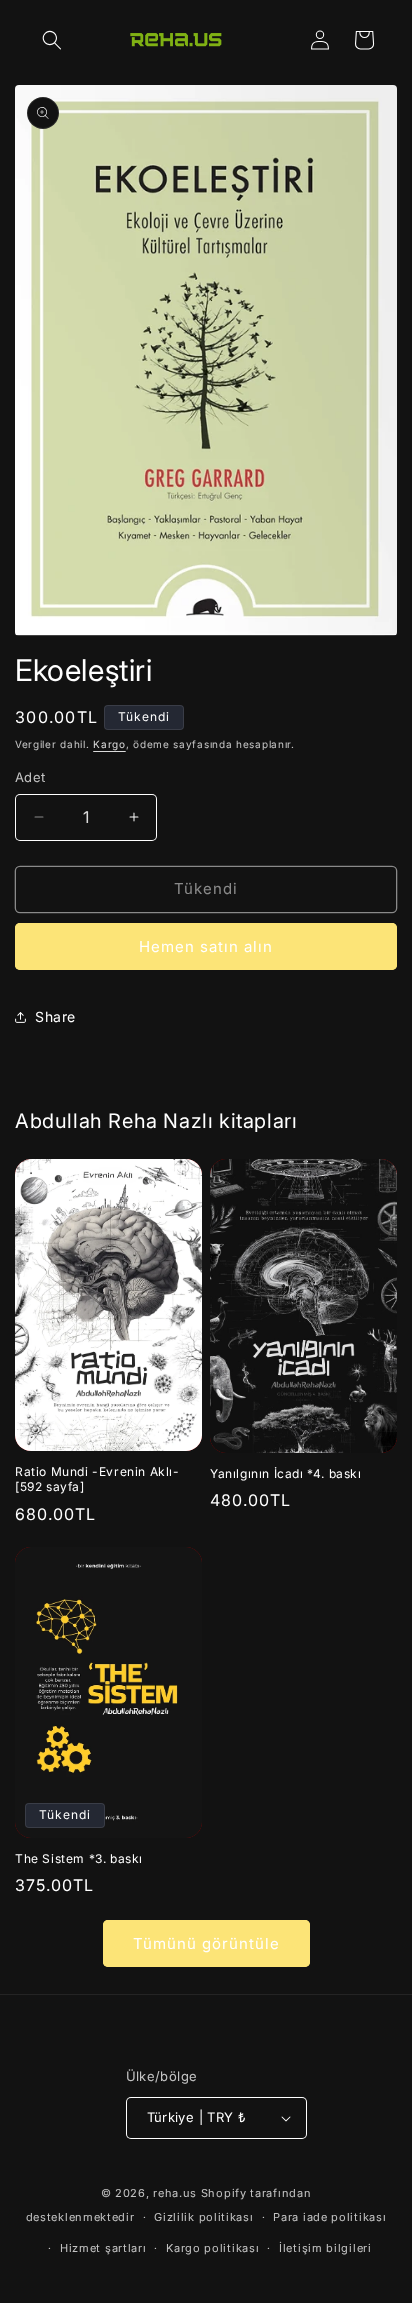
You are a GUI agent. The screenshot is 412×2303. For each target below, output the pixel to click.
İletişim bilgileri (325, 2248)
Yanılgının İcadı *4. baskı (286, 1473)
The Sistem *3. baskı (79, 1858)
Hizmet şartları (103, 2248)
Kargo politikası (212, 2248)
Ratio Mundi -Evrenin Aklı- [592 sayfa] (97, 1479)
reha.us (175, 2193)
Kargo (109, 744)
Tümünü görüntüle (206, 1943)
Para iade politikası (329, 2217)
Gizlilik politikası (203, 2217)
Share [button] (55, 1016)
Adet (30, 777)
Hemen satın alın (206, 946)
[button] (52, 40)
